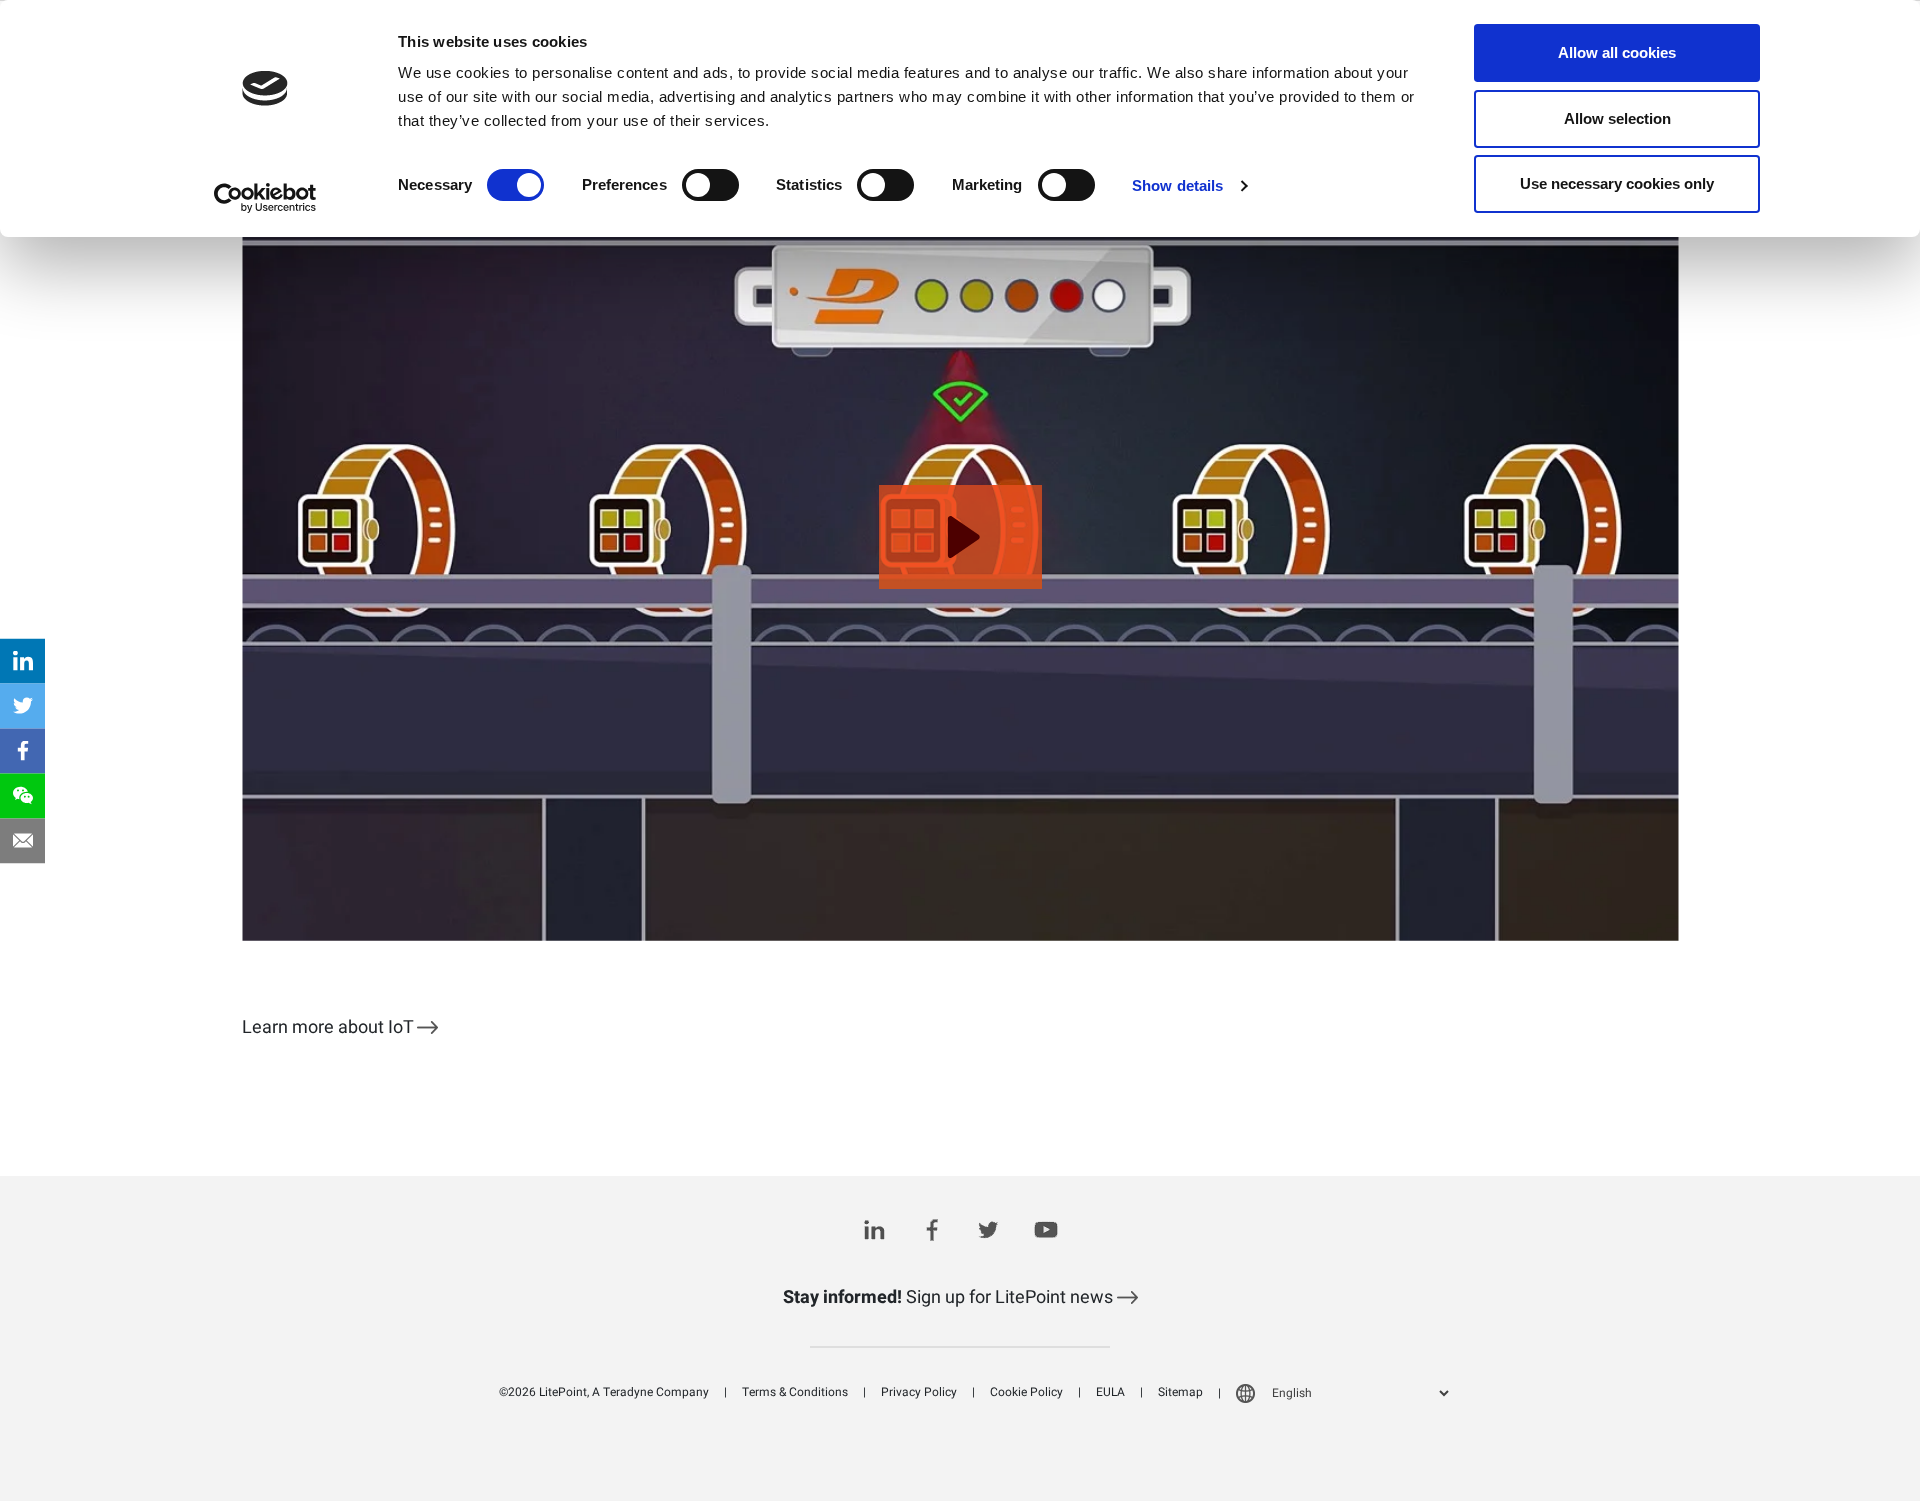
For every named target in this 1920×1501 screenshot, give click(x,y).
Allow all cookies (1617, 52)
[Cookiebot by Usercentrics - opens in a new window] (265, 198)
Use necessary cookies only (1617, 183)
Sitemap (1180, 1392)
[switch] (710, 185)
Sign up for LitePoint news (950, 1297)
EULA (1110, 1392)
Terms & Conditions (795, 1392)
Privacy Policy (919, 1392)
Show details (1177, 185)
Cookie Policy (1026, 1392)
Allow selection (1617, 118)
